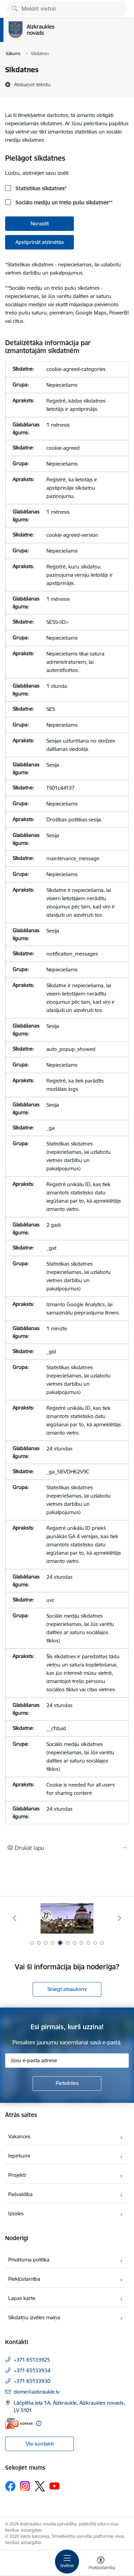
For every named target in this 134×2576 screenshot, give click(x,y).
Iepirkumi (19, 2156)
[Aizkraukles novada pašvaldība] (54, 38)
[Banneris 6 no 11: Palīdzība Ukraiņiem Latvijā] (67, 1918)
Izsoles (16, 2213)
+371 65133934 (32, 2370)
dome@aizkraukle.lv (37, 2392)
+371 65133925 (32, 2360)
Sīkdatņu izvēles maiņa (34, 2317)
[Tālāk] (119, 1918)
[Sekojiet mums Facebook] (10, 2486)
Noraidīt (40, 223)
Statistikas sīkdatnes (40, 188)
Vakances (19, 2136)
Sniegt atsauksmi (67, 1989)
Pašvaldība (20, 2194)
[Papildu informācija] (39, 2423)
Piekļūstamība (24, 2279)
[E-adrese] (19, 2423)
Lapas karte (22, 2298)
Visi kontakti (40, 2444)
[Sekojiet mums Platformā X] (40, 2486)
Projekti (17, 2175)
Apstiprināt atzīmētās (40, 242)
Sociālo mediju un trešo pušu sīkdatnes (63, 203)
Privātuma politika (29, 2260)
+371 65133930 (32, 2381)
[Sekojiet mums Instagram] (25, 2486)
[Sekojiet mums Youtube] (55, 2486)
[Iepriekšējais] (15, 1918)
